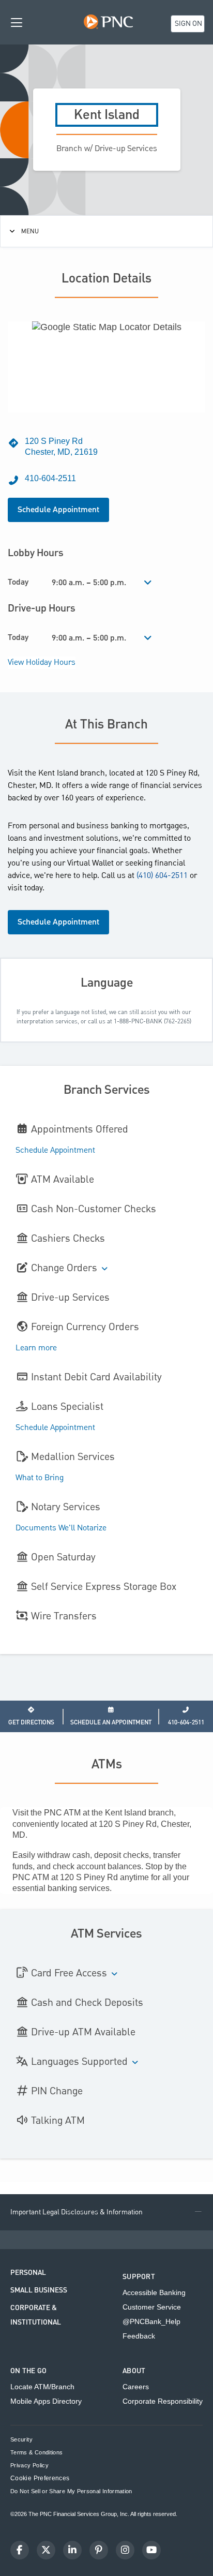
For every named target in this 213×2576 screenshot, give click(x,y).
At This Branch (106, 725)
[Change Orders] (105, 1269)
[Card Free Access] (115, 1975)
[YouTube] (151, 2550)
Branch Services (107, 1090)
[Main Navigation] (17, 22)
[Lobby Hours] (148, 583)
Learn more (36, 1348)
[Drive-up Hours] (148, 638)
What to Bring (40, 1478)
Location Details (106, 279)
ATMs (107, 1765)
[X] (46, 2550)
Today (18, 582)
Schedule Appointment (58, 510)
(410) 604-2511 (162, 876)
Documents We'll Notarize (61, 1528)
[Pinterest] (99, 2550)
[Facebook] (20, 2550)
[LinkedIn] (72, 2550)
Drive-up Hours (42, 608)
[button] (106, 2212)
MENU (30, 231)
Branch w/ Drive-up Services (107, 149)
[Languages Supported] (135, 2063)
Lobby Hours (36, 553)
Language (107, 983)
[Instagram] (125, 2550)
